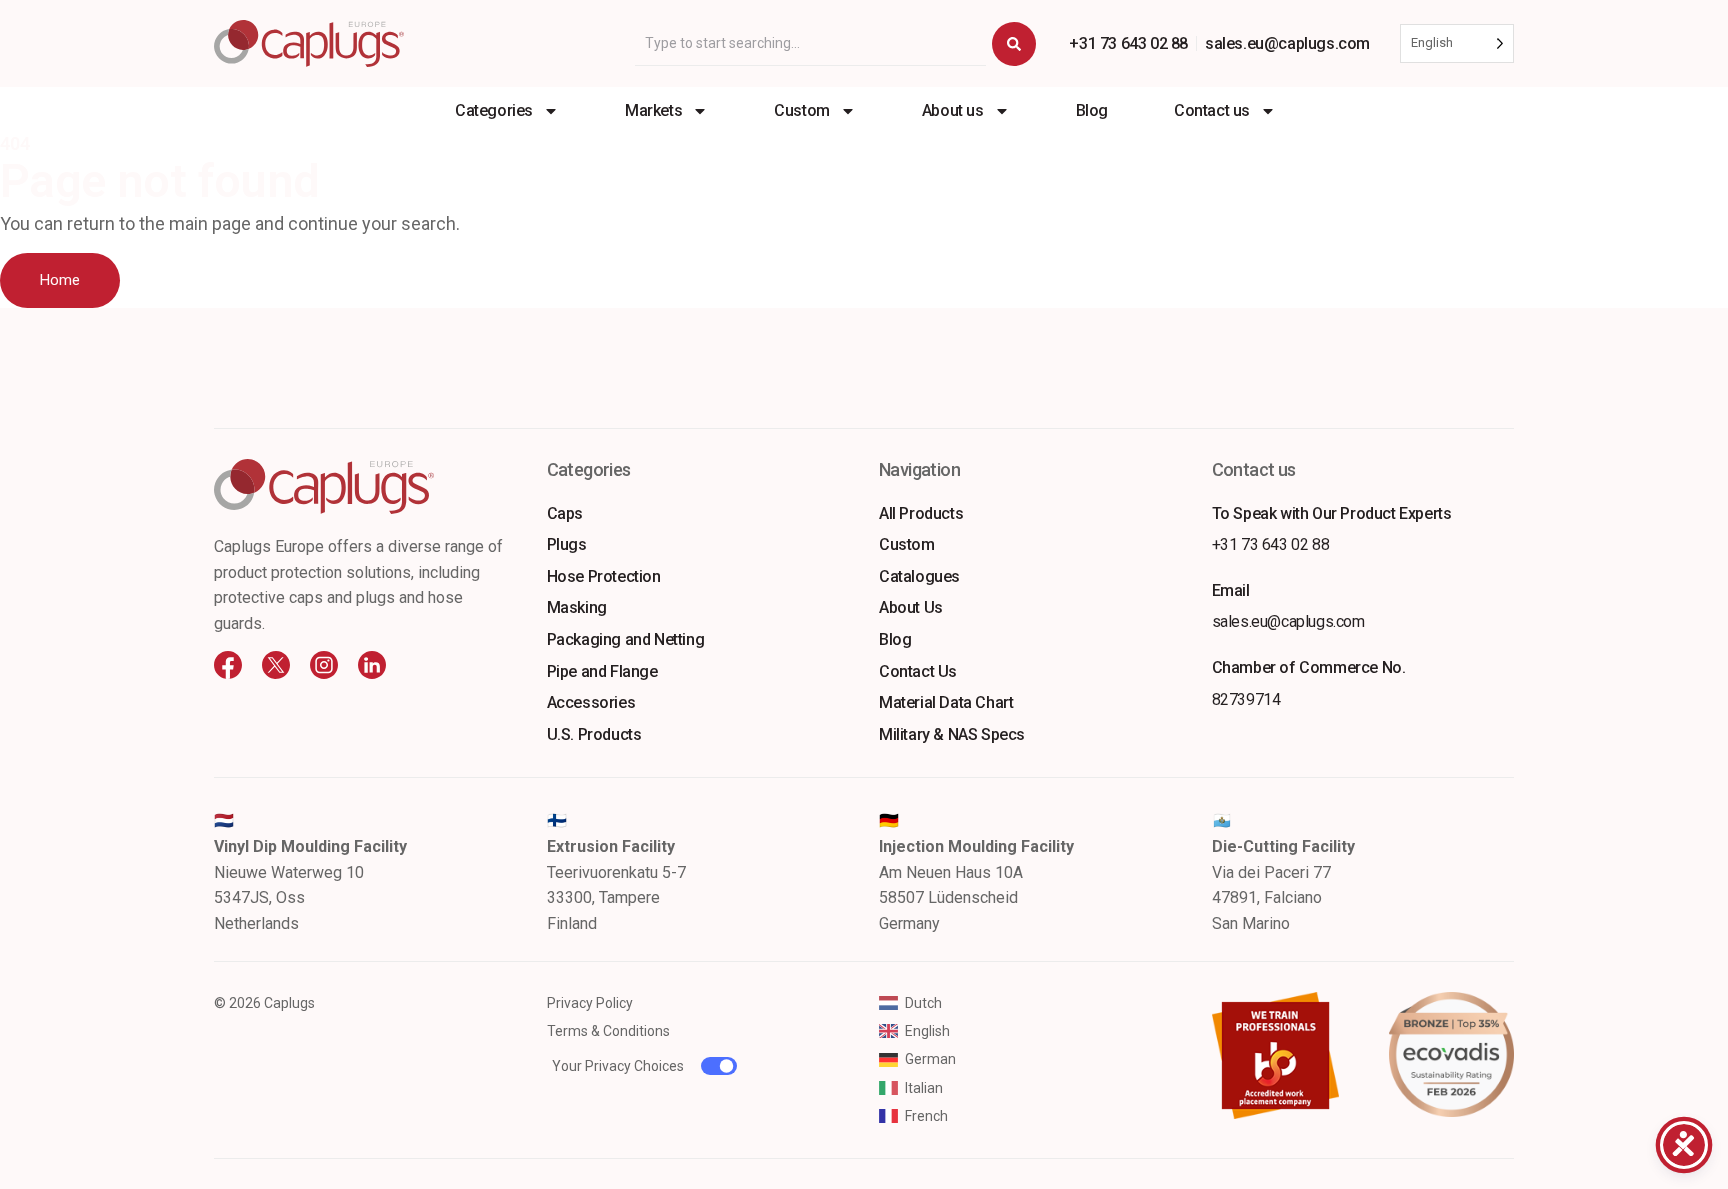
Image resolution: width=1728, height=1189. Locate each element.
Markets (653, 110)
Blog (1092, 110)
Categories (494, 110)
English (927, 1031)
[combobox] (810, 44)
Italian (924, 1088)
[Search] (1014, 44)
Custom (802, 110)
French (926, 1116)
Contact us (1212, 110)
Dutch (923, 1003)
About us (953, 110)
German (930, 1059)
